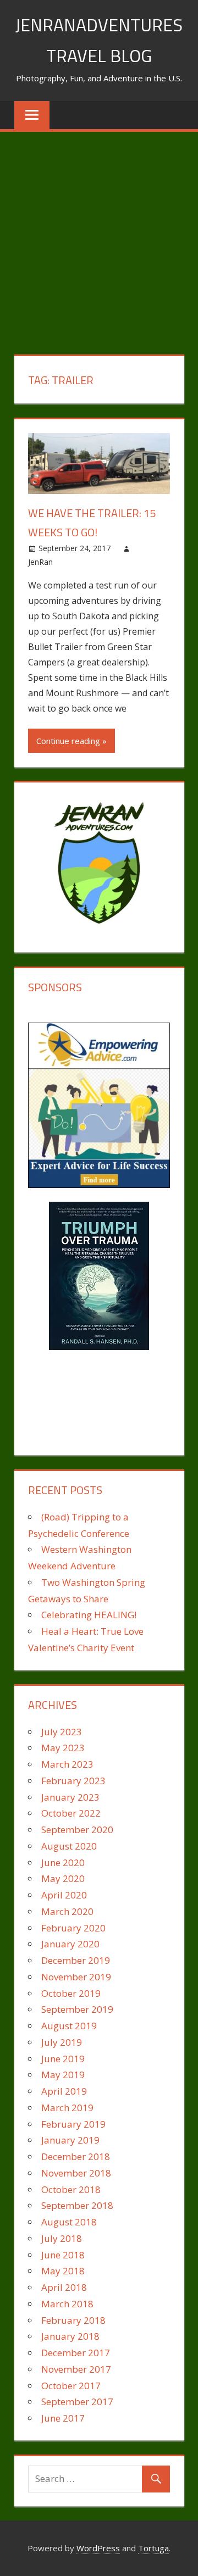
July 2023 (62, 1732)
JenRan (40, 562)
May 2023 (63, 1748)
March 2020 (67, 1911)
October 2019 (71, 1993)
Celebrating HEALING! (89, 1615)
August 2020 (69, 1846)
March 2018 (67, 2304)
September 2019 (77, 2009)
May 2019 (63, 2075)
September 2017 (77, 2402)
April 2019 (64, 2091)
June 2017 (63, 2418)
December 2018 (76, 2156)
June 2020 (63, 1862)
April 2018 (64, 2287)
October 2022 (71, 1813)
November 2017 (76, 2369)
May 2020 (63, 1878)
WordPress (98, 2548)
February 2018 (73, 2320)
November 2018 (76, 2173)
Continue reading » (71, 741)
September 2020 (77, 1830)
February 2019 (73, 2124)
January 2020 (70, 1944)
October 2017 (71, 2386)
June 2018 (63, 2255)
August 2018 (69, 2222)
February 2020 (73, 1928)
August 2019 (69, 2026)
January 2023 (70, 1797)
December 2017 (76, 2353)
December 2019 (76, 1960)
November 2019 (76, 1977)
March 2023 (67, 1764)
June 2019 (63, 2059)
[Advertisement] (99, 236)
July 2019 (62, 2042)
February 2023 (73, 1781)
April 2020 (64, 1895)
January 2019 (70, 2140)
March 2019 (67, 2108)
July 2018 (62, 2238)
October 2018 (71, 2189)
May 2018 (63, 2271)
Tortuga (153, 2548)
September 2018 (77, 2205)
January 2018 (70, 2336)
